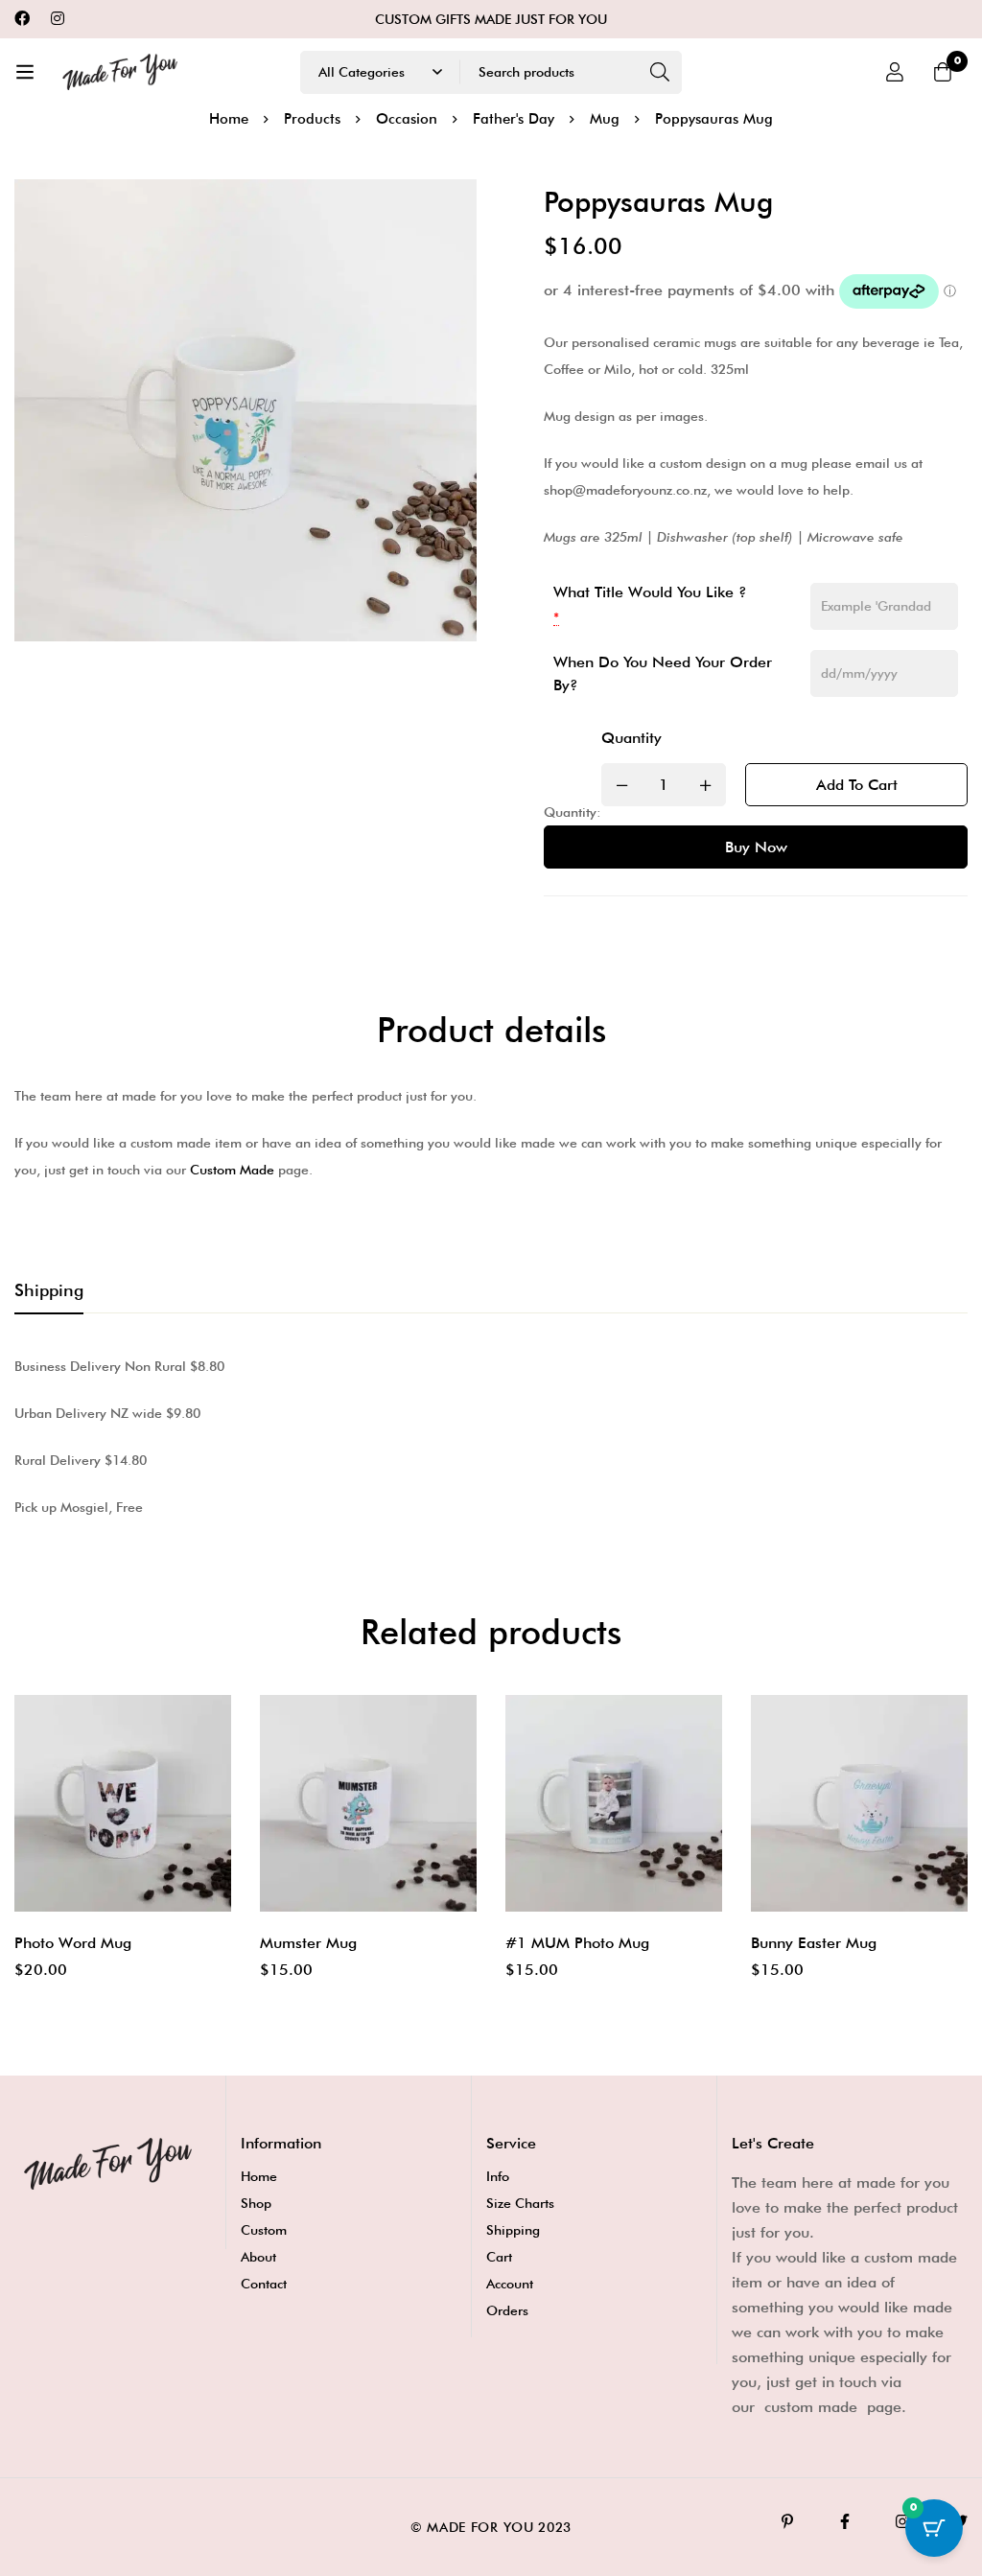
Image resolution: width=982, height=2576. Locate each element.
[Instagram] (58, 19)
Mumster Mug (308, 1943)
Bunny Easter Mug (814, 1943)
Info (498, 2176)
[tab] (49, 1291)
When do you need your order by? (663, 673)
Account (510, 2284)
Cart (499, 2257)
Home (229, 119)
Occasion (407, 119)
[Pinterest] (787, 2521)
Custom (264, 2230)
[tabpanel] (491, 1437)
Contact (264, 2284)
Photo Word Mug (73, 1943)
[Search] (660, 72)
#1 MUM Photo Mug (577, 1943)
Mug (605, 119)
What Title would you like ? (650, 592)
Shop (256, 2203)
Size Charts (520, 2203)
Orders (507, 2310)
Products (312, 119)
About (258, 2257)
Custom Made (232, 1170)
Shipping (513, 2230)
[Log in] (895, 72)
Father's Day (514, 119)
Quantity (631, 738)
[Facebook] (22, 19)
